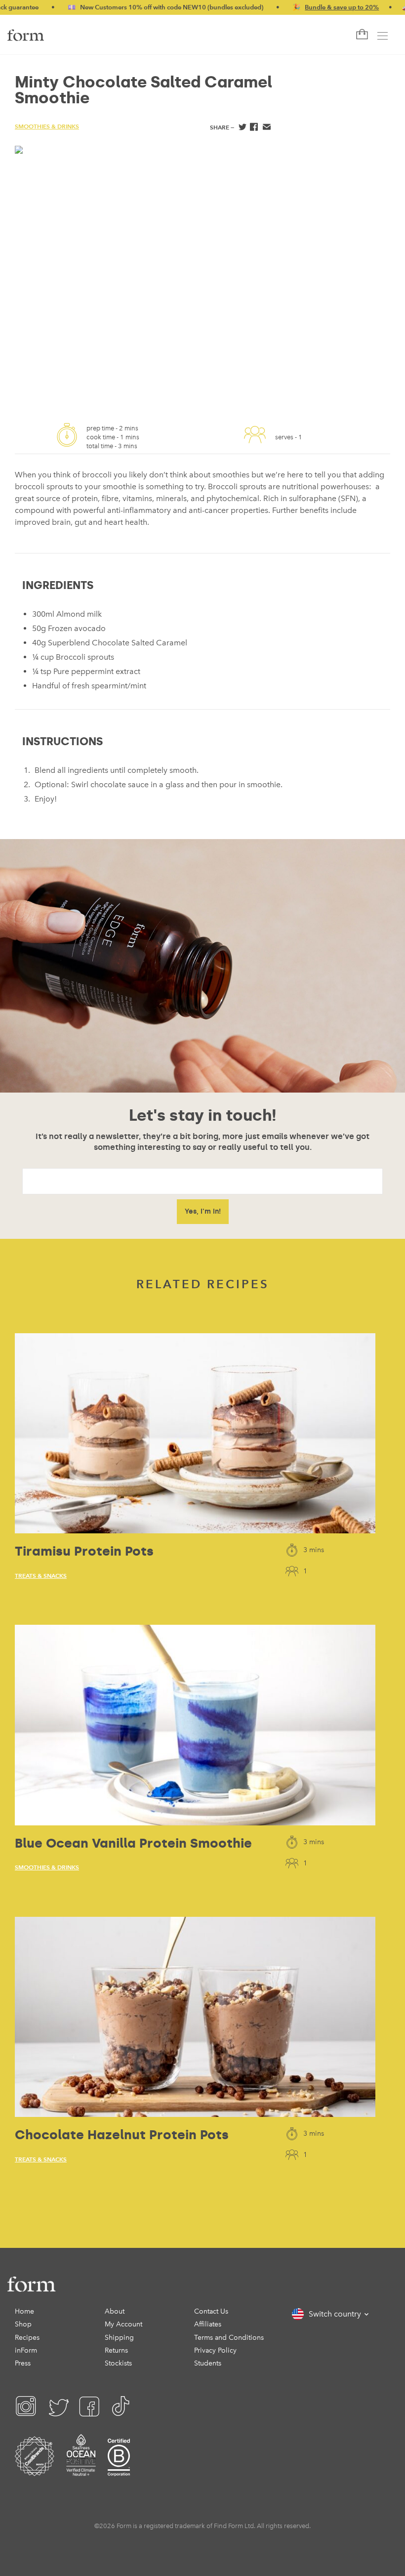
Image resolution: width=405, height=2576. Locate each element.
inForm (26, 2350)
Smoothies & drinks (47, 126)
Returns (116, 2350)
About (115, 2311)
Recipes (27, 2338)
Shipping (119, 2338)
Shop (23, 2324)
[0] (361, 35)
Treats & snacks (41, 1576)
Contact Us (211, 2311)
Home (24, 2311)
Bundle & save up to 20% (300, 7)
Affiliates (208, 2324)
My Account (123, 2324)
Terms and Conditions (229, 2338)
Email (266, 128)
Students (208, 2363)
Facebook (254, 128)
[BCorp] (119, 2469)
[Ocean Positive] (81, 2469)
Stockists (118, 2363)
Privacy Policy (215, 2350)
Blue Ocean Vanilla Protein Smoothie (133, 1843)
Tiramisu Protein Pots (84, 1551)
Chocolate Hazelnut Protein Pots (122, 2135)
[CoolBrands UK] (35, 2469)
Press (23, 2363)
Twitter (242, 128)
